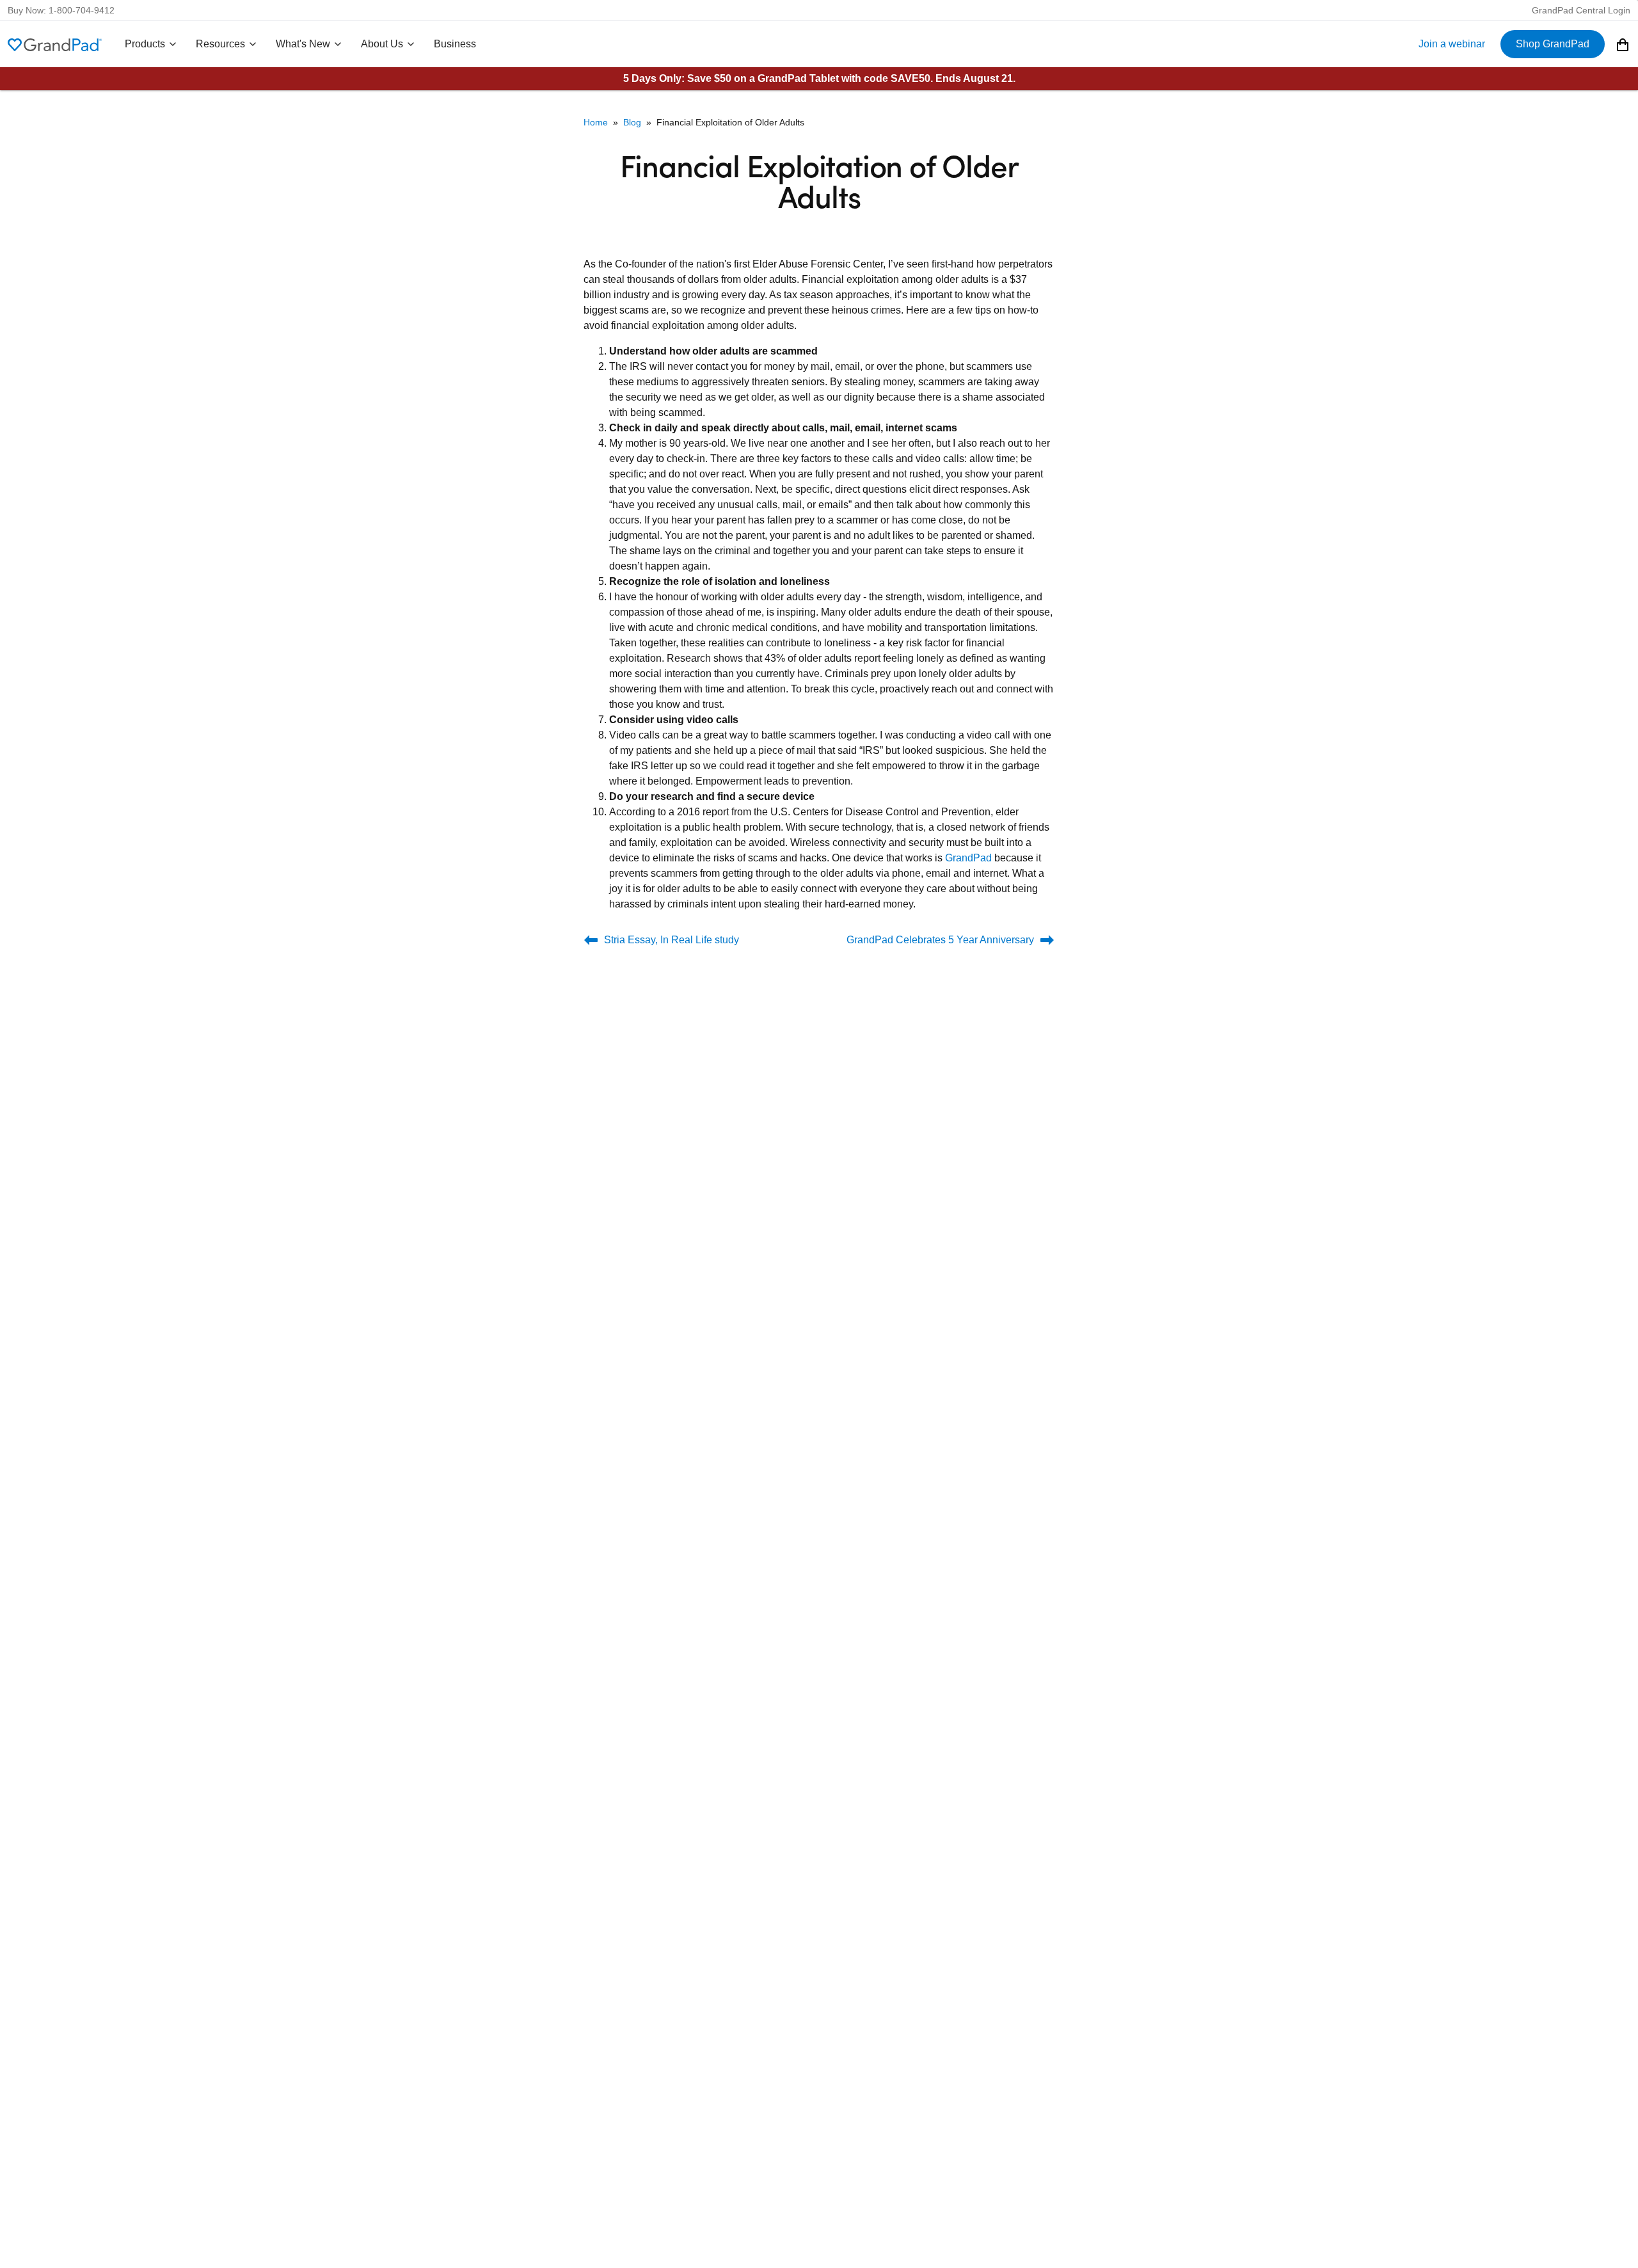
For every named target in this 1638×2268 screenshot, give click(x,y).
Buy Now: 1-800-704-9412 (61, 10)
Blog (632, 122)
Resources (220, 44)
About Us (382, 44)
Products (145, 44)
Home (596, 122)
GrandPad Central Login (1581, 10)
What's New (303, 44)
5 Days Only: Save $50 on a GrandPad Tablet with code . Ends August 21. (819, 78)
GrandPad (968, 858)
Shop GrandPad (1553, 44)
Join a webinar (1452, 44)
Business (455, 44)
